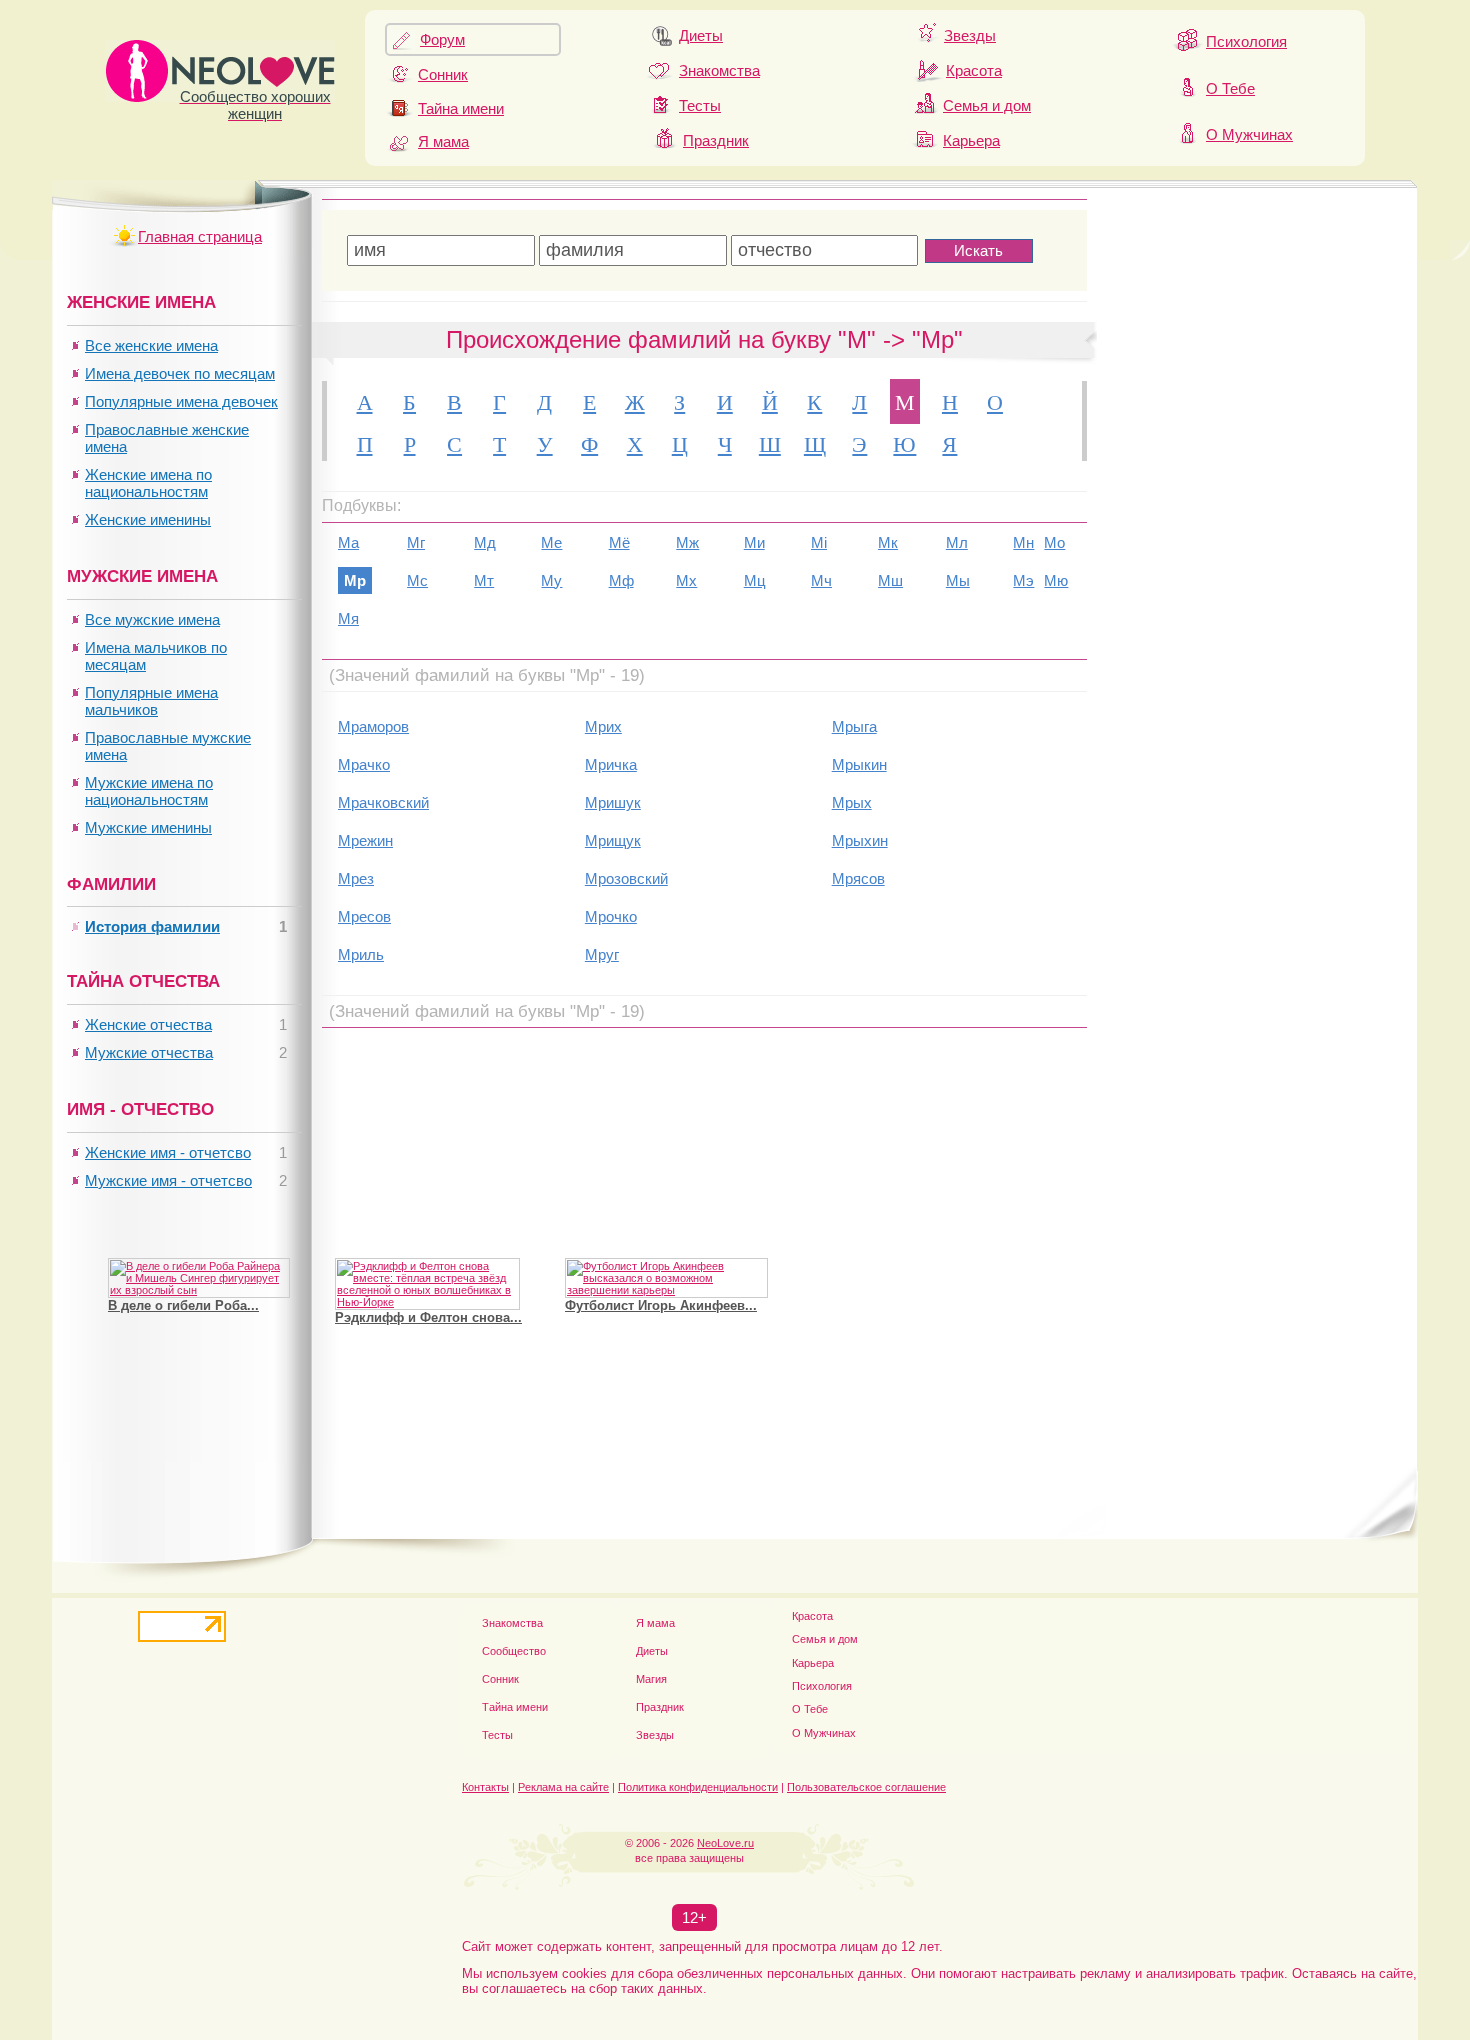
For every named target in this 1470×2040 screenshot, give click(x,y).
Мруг (602, 954)
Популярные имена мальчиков (151, 701)
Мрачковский (383, 802)
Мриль (361, 954)
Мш (890, 580)
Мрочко (611, 916)
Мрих (603, 726)
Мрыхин (860, 840)
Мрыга (854, 726)
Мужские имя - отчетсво (168, 1180)
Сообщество (514, 1651)
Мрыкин (859, 764)
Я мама (443, 141)
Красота (974, 70)
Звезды (970, 35)
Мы (958, 580)
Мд (485, 542)
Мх (686, 580)
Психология (1246, 41)
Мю (1056, 580)
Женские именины (148, 519)
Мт (484, 580)
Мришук (613, 802)
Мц (755, 580)
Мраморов (373, 726)
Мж (687, 542)
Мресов (364, 916)
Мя (348, 618)
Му (551, 580)
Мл (957, 542)
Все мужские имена (152, 619)
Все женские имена (151, 345)
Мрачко (364, 764)
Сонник (443, 74)
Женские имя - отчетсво (168, 1152)
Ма (348, 542)
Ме (551, 542)
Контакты (485, 1787)
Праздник (716, 140)
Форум (442, 39)
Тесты (700, 105)
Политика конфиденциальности (698, 1787)
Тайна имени (461, 108)
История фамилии (152, 926)
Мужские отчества (149, 1052)
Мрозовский (626, 878)
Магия (651, 1679)
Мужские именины (148, 827)
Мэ (1023, 580)
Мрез (356, 878)
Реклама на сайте (563, 1787)
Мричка (611, 764)
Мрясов (858, 878)
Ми (754, 542)
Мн (1023, 542)
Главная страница (200, 236)
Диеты (701, 35)
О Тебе (1230, 88)
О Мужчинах (1249, 134)
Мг (416, 542)
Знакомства (719, 70)
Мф (621, 580)
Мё (619, 542)
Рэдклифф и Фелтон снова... (428, 1317)
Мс (417, 580)
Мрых (852, 802)
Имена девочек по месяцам (180, 373)
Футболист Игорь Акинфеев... (661, 1305)
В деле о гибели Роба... (183, 1305)
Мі (819, 542)
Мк (888, 542)
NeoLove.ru (725, 1843)
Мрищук (613, 840)
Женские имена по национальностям (148, 483)
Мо (1054, 542)
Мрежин (365, 840)
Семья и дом (987, 105)
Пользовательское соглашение (866, 1787)
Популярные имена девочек (181, 401)
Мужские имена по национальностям (149, 791)
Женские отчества (148, 1024)
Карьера (971, 140)
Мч (821, 580)
